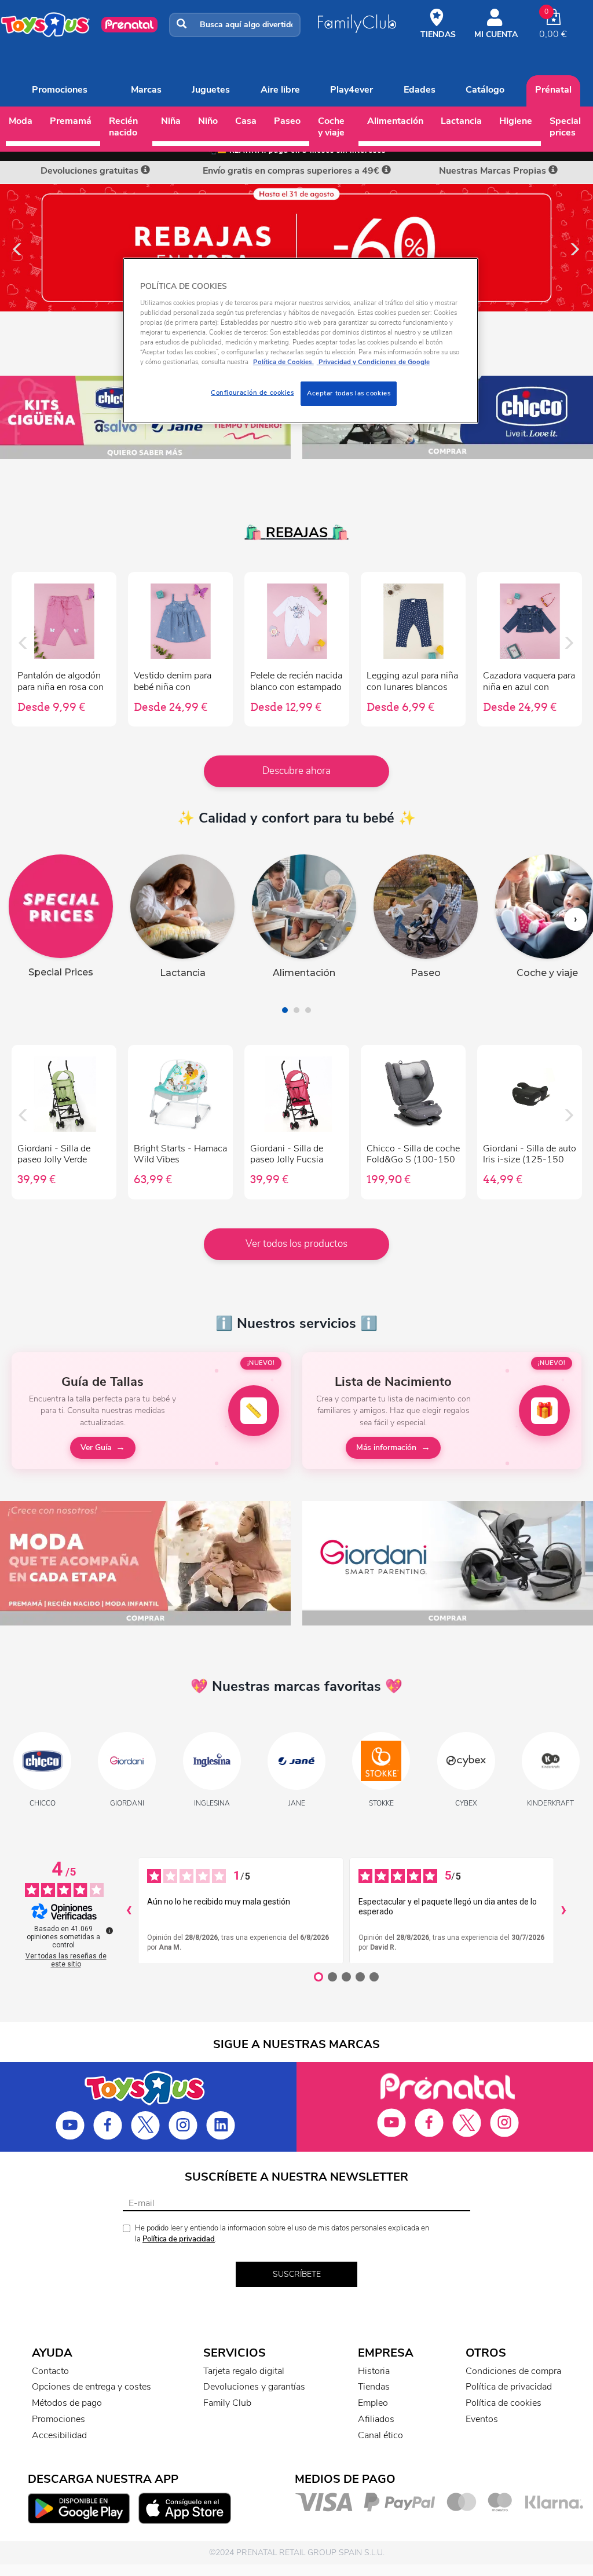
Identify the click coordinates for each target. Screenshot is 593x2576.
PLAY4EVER (352, 90)
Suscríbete (297, 2274)
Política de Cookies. (283, 362)
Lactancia (461, 121)
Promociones (60, 90)
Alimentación (395, 121)
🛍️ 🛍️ (297, 533)
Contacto (50, 2371)
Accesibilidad (59, 2435)
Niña (171, 121)
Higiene (516, 121)
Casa (246, 121)
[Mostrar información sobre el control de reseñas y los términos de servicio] (109, 1931)
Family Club (227, 2403)
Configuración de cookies (252, 392)
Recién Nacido (123, 127)
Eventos (482, 2419)
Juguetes (211, 90)
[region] (301, 341)
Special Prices (565, 127)
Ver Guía (96, 1447)
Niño (208, 121)
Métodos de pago (67, 2403)
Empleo (373, 2403)
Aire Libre (280, 90)
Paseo (287, 121)
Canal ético (380, 2435)
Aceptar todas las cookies (349, 393)
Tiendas (374, 2387)
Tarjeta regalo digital (244, 2371)
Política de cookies (504, 2403)
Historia (374, 2371)
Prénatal (553, 90)
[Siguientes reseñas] (563, 1911)
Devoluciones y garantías (254, 2387)
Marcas (146, 90)
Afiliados (376, 2419)
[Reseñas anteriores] (129, 1911)
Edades (420, 90)
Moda (21, 121)
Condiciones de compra (513, 2371)
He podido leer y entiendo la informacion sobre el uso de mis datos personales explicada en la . (282, 2234)
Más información (386, 1447)
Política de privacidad (179, 2239)
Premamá (71, 121)
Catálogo (485, 90)
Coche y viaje (331, 127)
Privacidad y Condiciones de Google (373, 362)
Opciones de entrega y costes (91, 2387)
